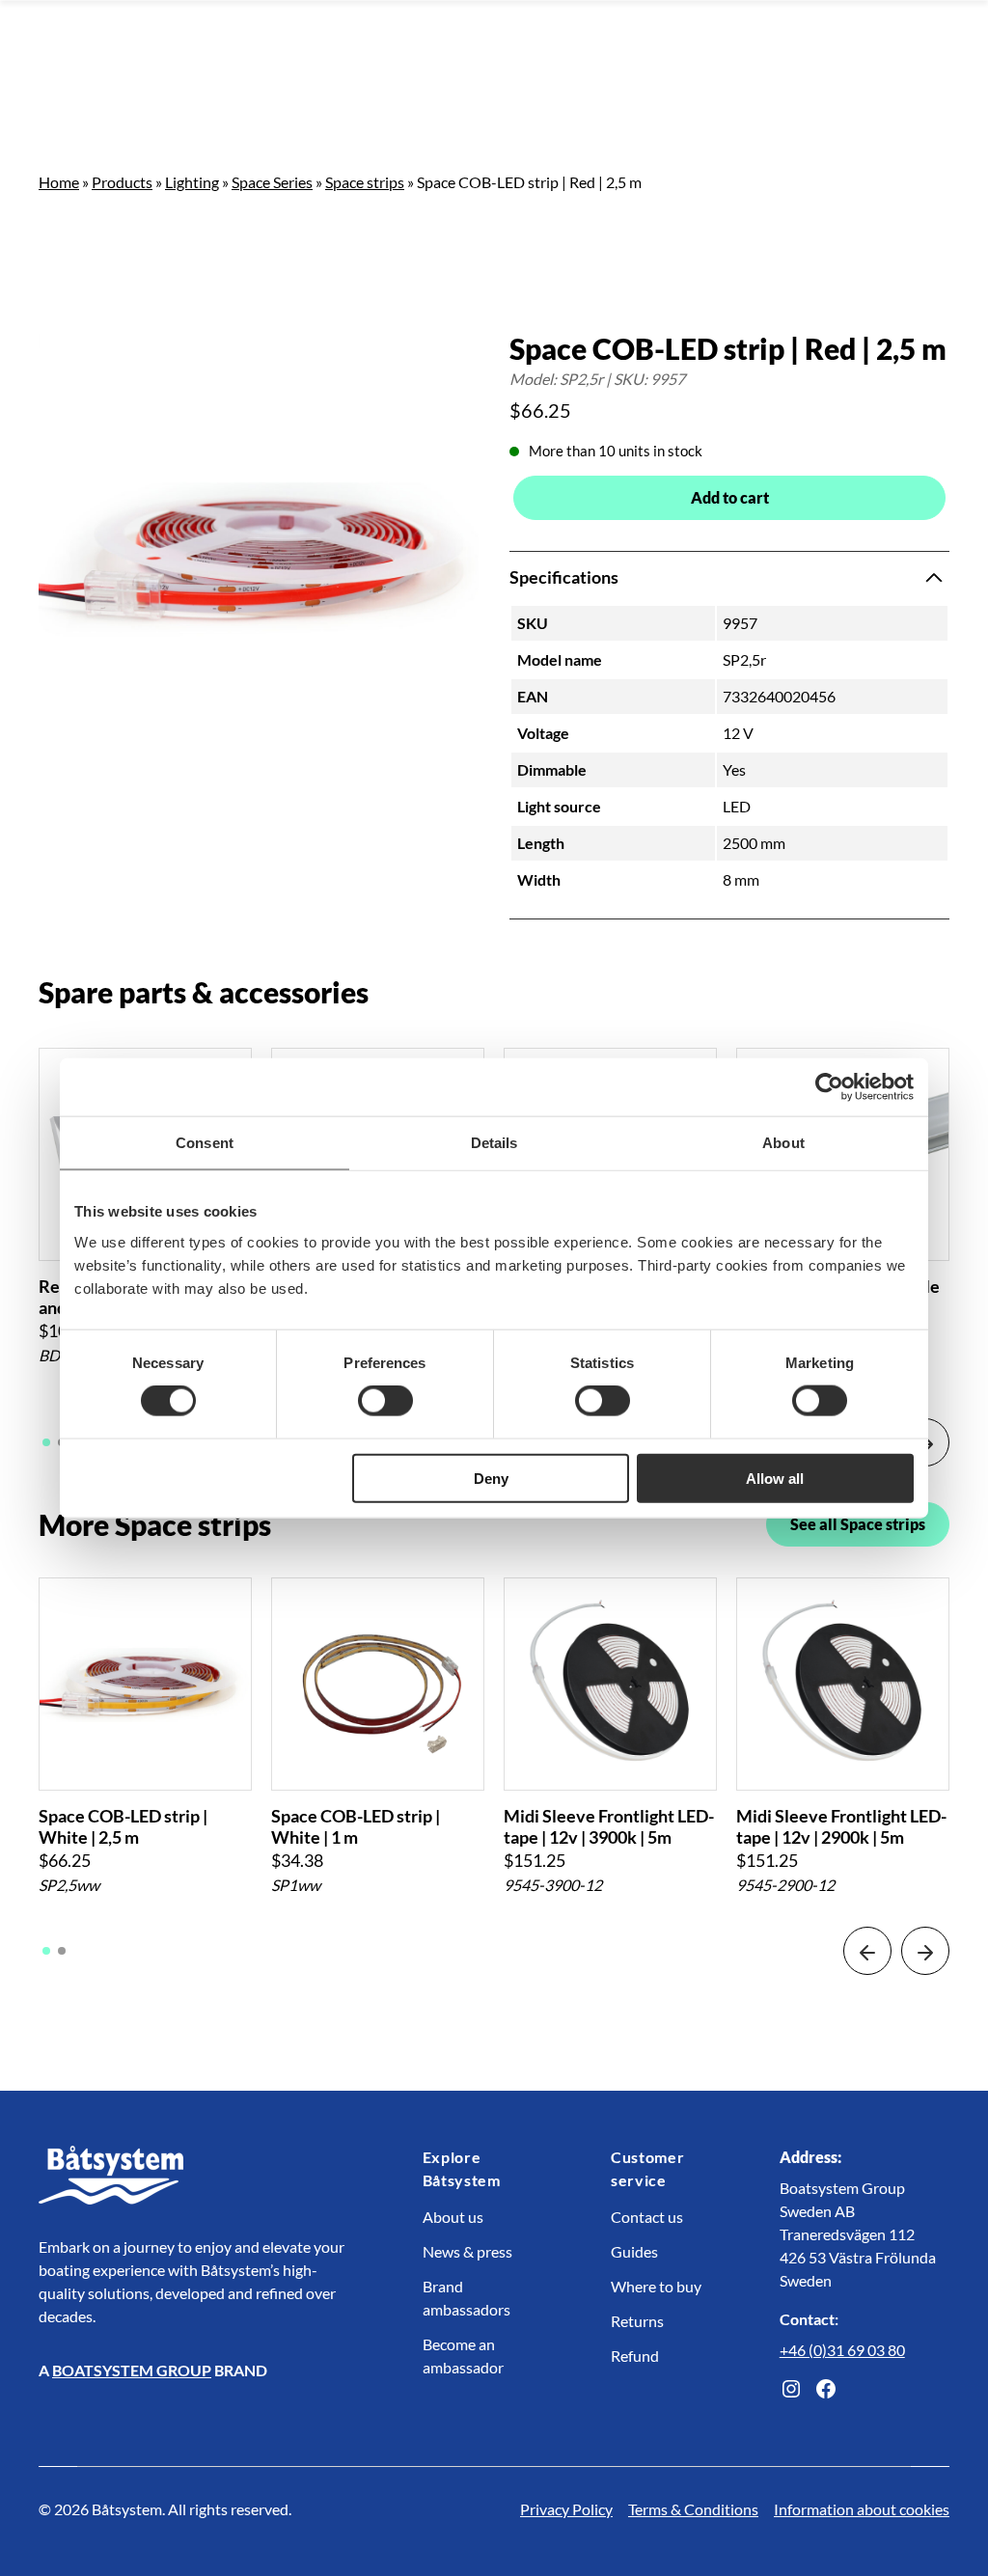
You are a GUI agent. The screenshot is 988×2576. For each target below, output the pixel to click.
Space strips (365, 182)
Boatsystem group (132, 2370)
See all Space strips (858, 1524)
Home (59, 182)
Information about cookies (862, 2509)
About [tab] (783, 1143)
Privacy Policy (566, 2509)
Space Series (272, 182)
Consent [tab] (205, 1143)
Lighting (192, 182)
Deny (491, 1478)
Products (122, 182)
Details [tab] (494, 1143)
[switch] (385, 1401)
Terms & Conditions (693, 2509)
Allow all (775, 1478)
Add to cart (730, 497)
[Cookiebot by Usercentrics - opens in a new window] (829, 1087)
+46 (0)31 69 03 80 (842, 2350)
